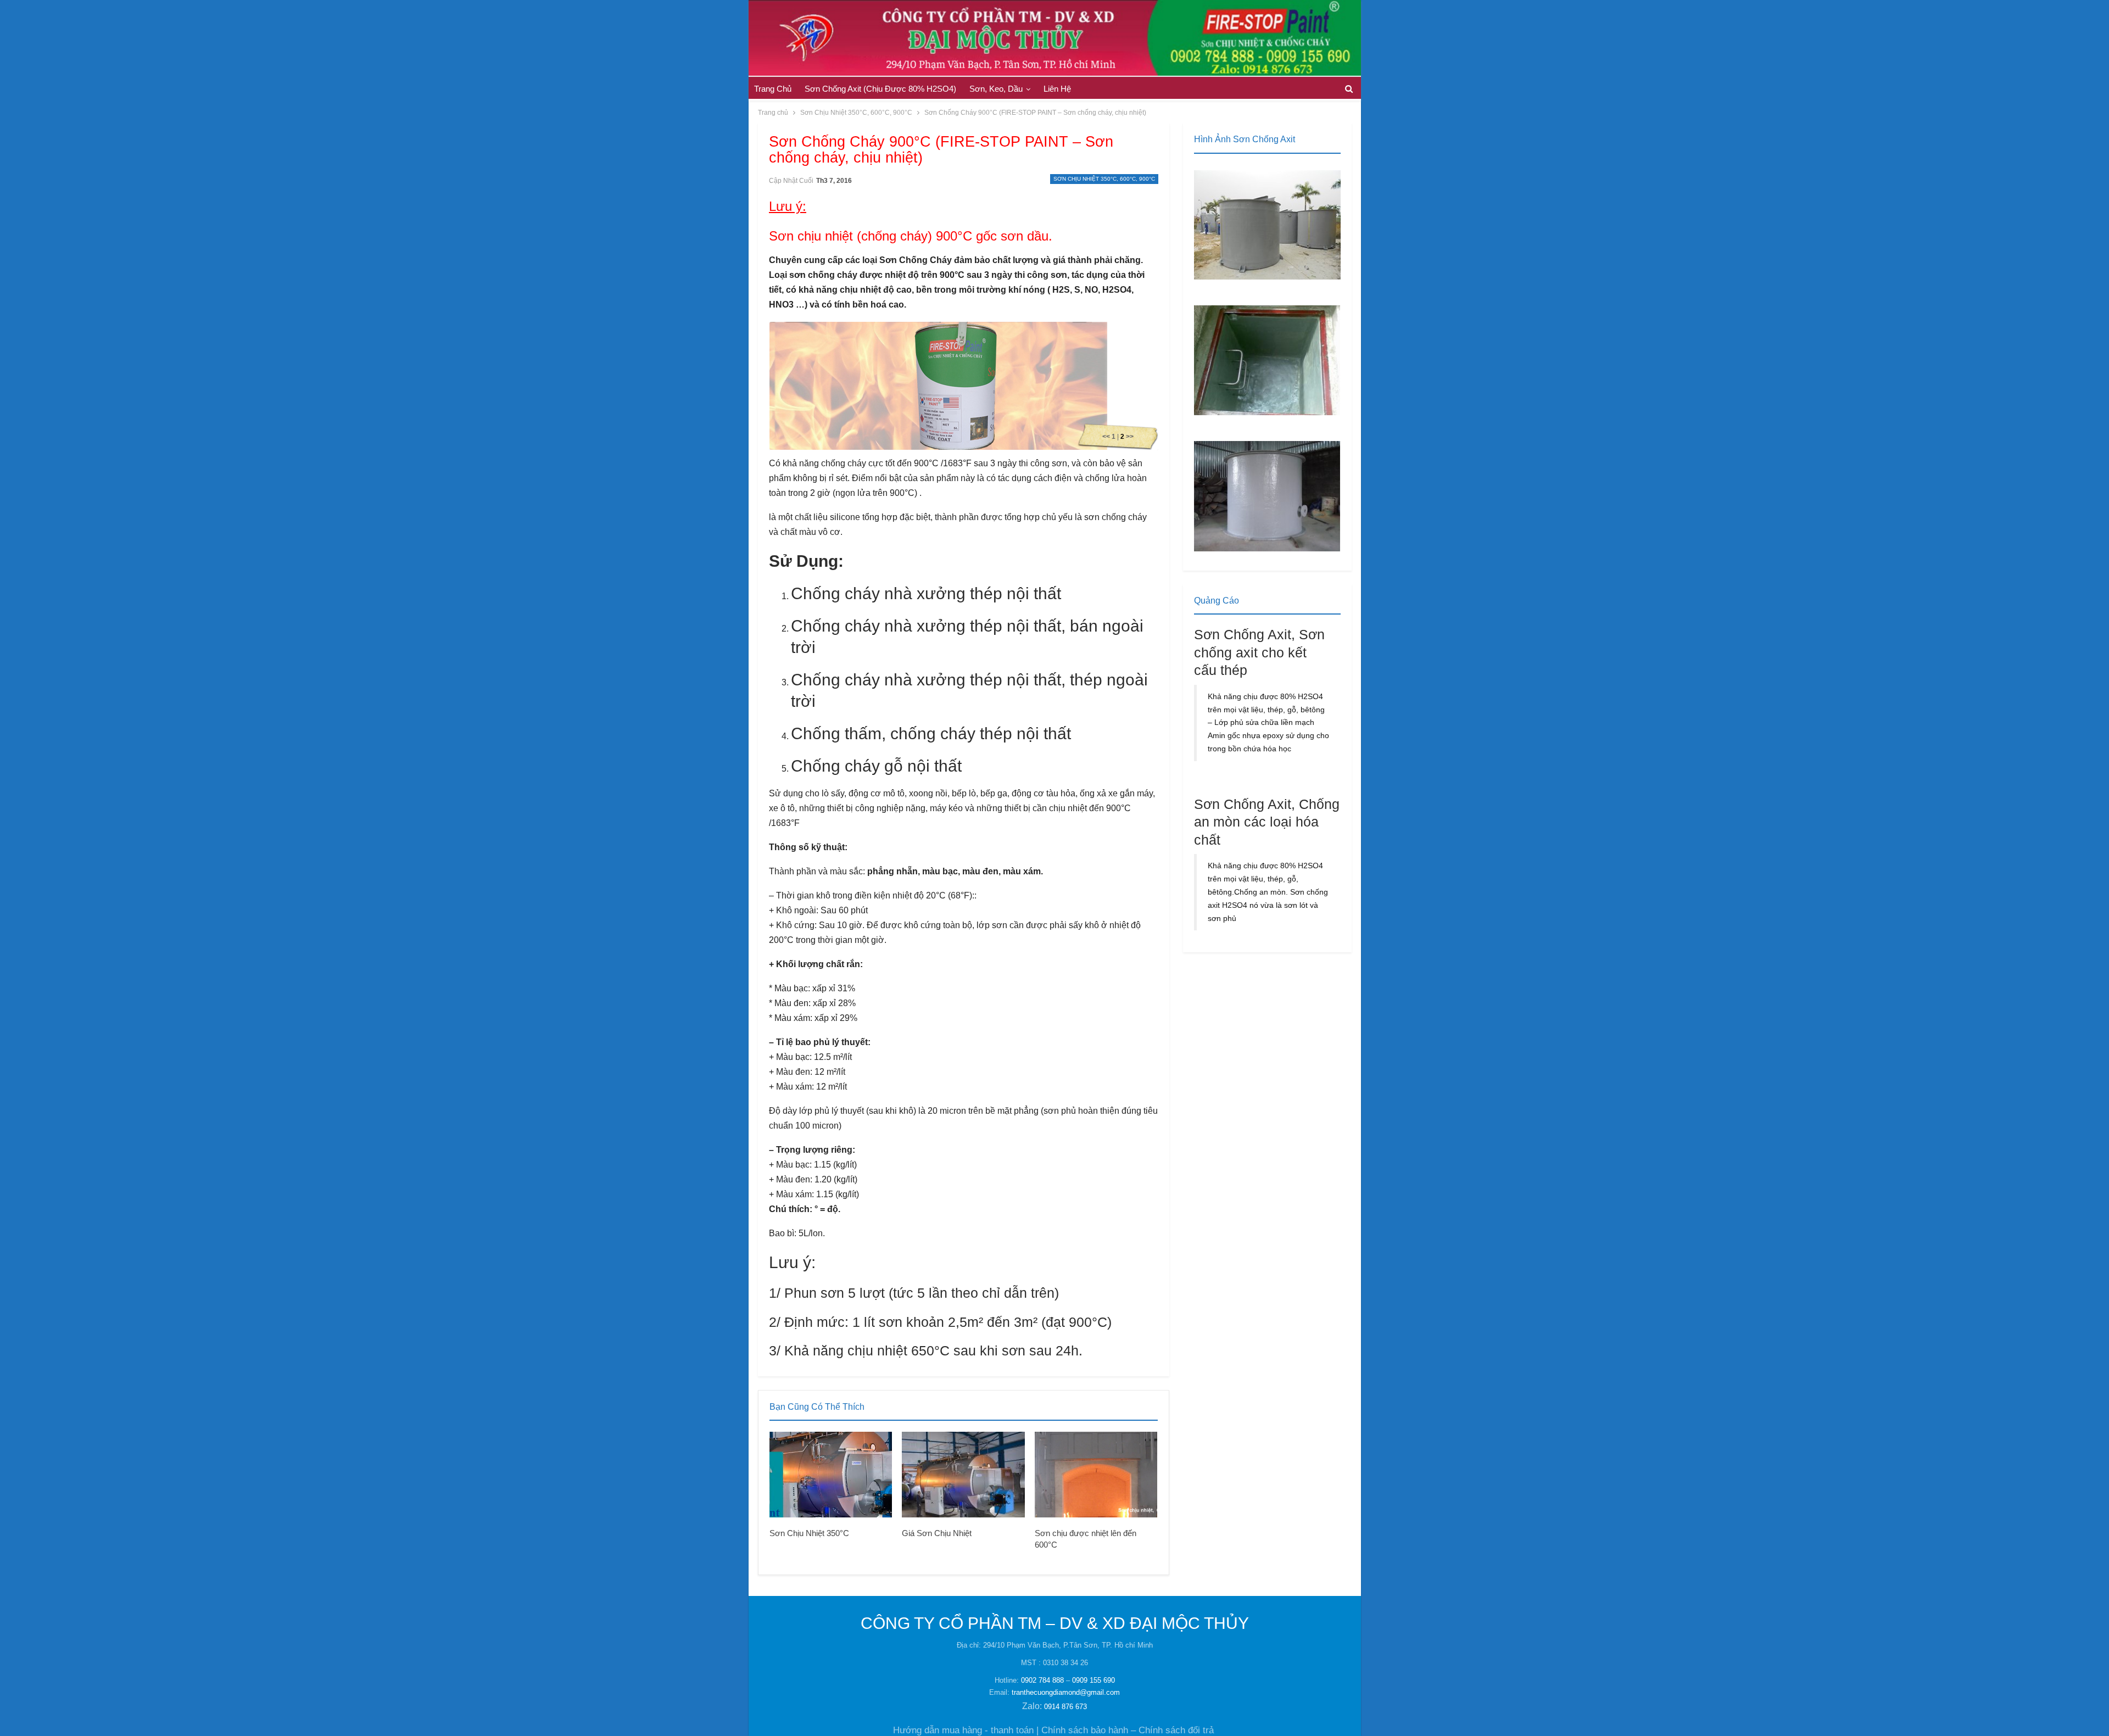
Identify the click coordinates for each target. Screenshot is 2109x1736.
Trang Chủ (773, 89)
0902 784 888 (1042, 1680)
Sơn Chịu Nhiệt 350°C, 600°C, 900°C (1104, 179)
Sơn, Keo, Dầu (996, 89)
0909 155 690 (1093, 1680)
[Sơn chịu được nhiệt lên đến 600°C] (1096, 1475)
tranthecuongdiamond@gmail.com (1066, 1692)
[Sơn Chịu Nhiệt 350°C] (831, 1475)
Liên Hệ (1057, 89)
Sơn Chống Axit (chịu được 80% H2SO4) (880, 89)
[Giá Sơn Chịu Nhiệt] (963, 1475)
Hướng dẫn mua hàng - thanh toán (963, 1730)
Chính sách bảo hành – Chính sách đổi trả (1128, 1730)
